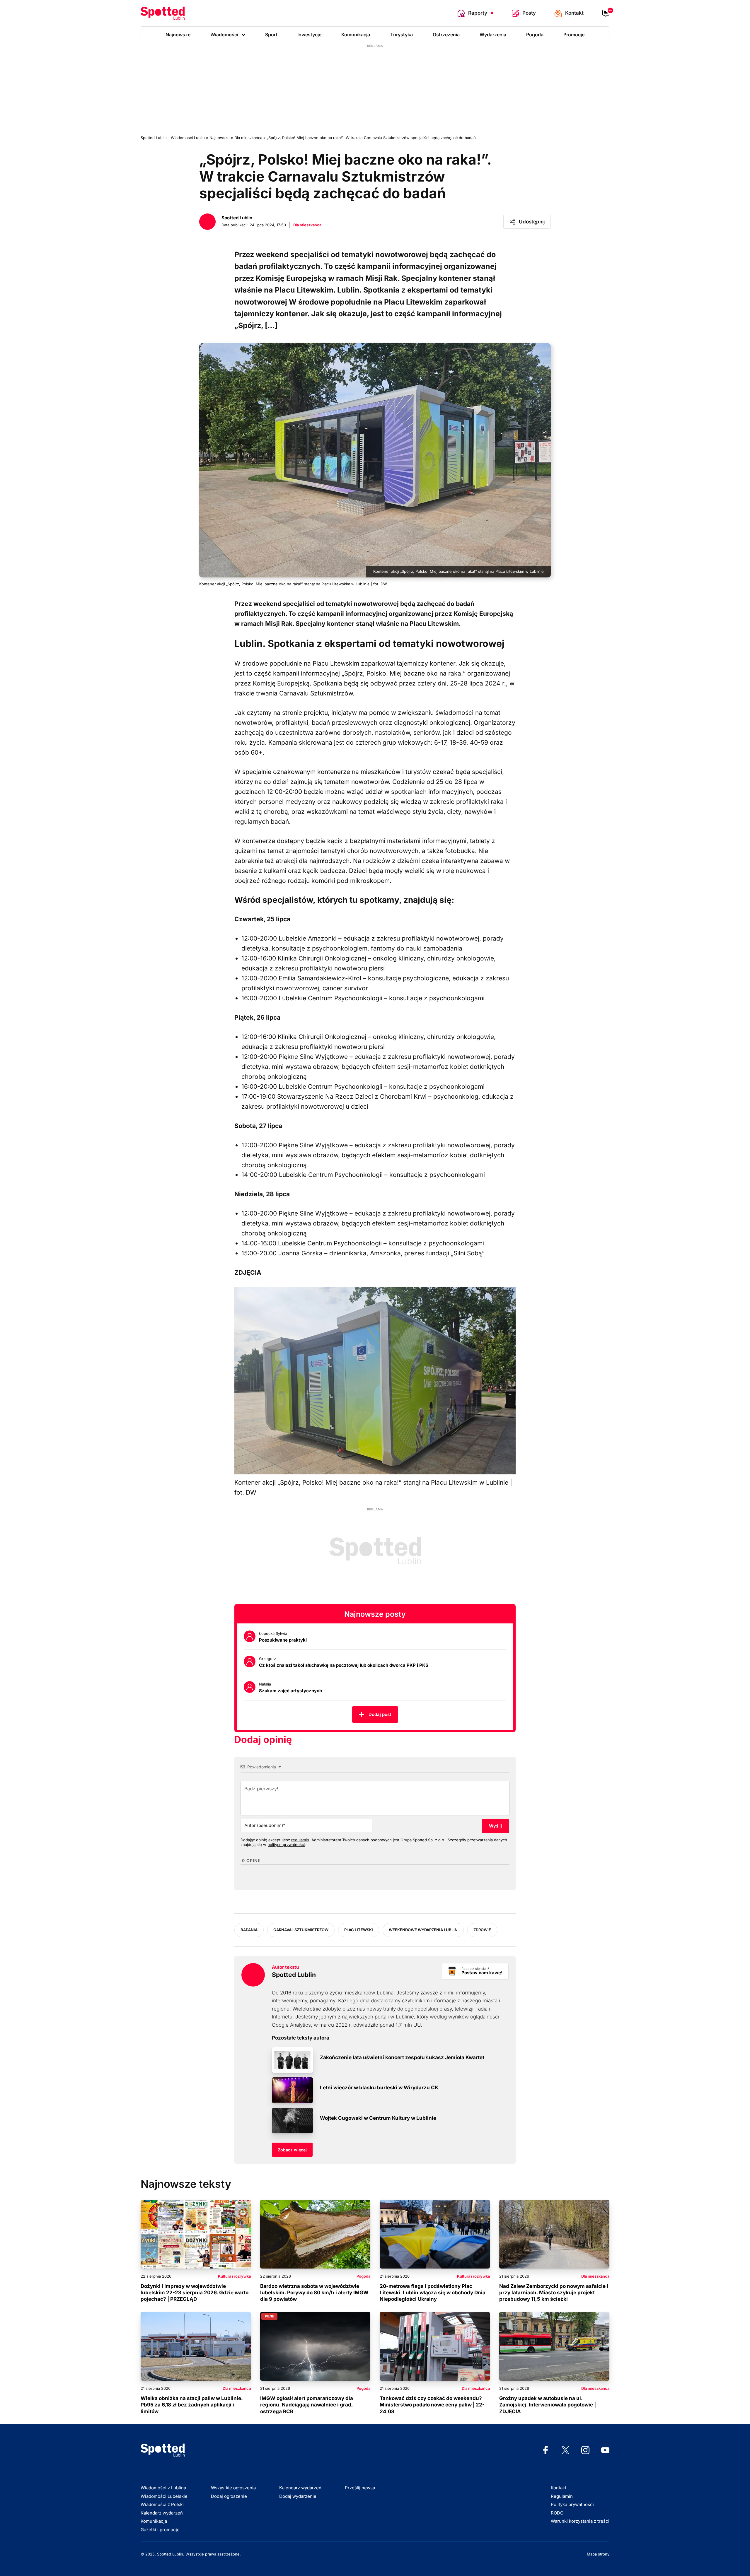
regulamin (300, 1840)
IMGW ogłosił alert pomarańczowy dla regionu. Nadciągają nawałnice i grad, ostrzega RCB (307, 2405)
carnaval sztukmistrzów (301, 1930)
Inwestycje (309, 35)
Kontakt (559, 2488)
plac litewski (359, 1930)
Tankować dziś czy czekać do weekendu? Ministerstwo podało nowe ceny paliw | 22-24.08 (432, 2405)
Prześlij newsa (360, 2488)
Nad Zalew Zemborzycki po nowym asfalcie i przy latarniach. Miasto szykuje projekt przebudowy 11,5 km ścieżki (554, 2293)
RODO (557, 2513)
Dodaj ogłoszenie (229, 2496)
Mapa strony (598, 2554)
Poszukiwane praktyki (283, 1640)
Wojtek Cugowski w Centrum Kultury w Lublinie (378, 2118)
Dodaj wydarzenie (298, 2496)
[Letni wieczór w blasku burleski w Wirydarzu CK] (292, 2090)
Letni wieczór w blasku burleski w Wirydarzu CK (379, 2088)
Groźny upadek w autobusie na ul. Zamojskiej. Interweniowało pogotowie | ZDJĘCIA (548, 2405)
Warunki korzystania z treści (580, 2521)
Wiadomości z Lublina (163, 2488)
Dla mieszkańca (307, 225)
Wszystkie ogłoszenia (233, 2488)
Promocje (574, 35)
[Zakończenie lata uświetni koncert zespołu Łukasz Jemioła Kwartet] (292, 2060)
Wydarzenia (493, 35)
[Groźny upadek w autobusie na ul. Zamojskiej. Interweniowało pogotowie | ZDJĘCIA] (554, 2346)
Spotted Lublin (294, 1975)
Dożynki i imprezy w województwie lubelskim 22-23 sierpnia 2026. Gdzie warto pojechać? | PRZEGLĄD (195, 2293)
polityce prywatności (286, 1845)
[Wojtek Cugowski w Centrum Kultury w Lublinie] (292, 2121)
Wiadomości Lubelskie (164, 2496)
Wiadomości (224, 35)
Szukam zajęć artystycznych (290, 1691)
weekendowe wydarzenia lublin (423, 1930)
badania (249, 1930)
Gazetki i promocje (160, 2530)
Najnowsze (178, 35)
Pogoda (535, 35)
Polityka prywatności (572, 2504)
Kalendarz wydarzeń (162, 2513)
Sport (271, 35)
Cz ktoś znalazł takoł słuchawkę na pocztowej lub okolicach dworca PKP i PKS (344, 1665)
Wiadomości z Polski (162, 2504)
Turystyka (402, 35)
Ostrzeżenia (446, 35)
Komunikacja (356, 35)
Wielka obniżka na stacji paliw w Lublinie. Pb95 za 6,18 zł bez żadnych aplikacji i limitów (192, 2405)
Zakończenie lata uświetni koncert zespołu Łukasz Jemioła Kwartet (402, 2057)
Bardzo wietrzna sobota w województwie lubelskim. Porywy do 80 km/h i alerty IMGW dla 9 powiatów (314, 2293)
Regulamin (562, 2496)
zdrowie (482, 1930)
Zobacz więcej (292, 2150)
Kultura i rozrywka (234, 2276)
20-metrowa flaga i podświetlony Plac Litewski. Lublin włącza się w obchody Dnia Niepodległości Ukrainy (433, 2293)
